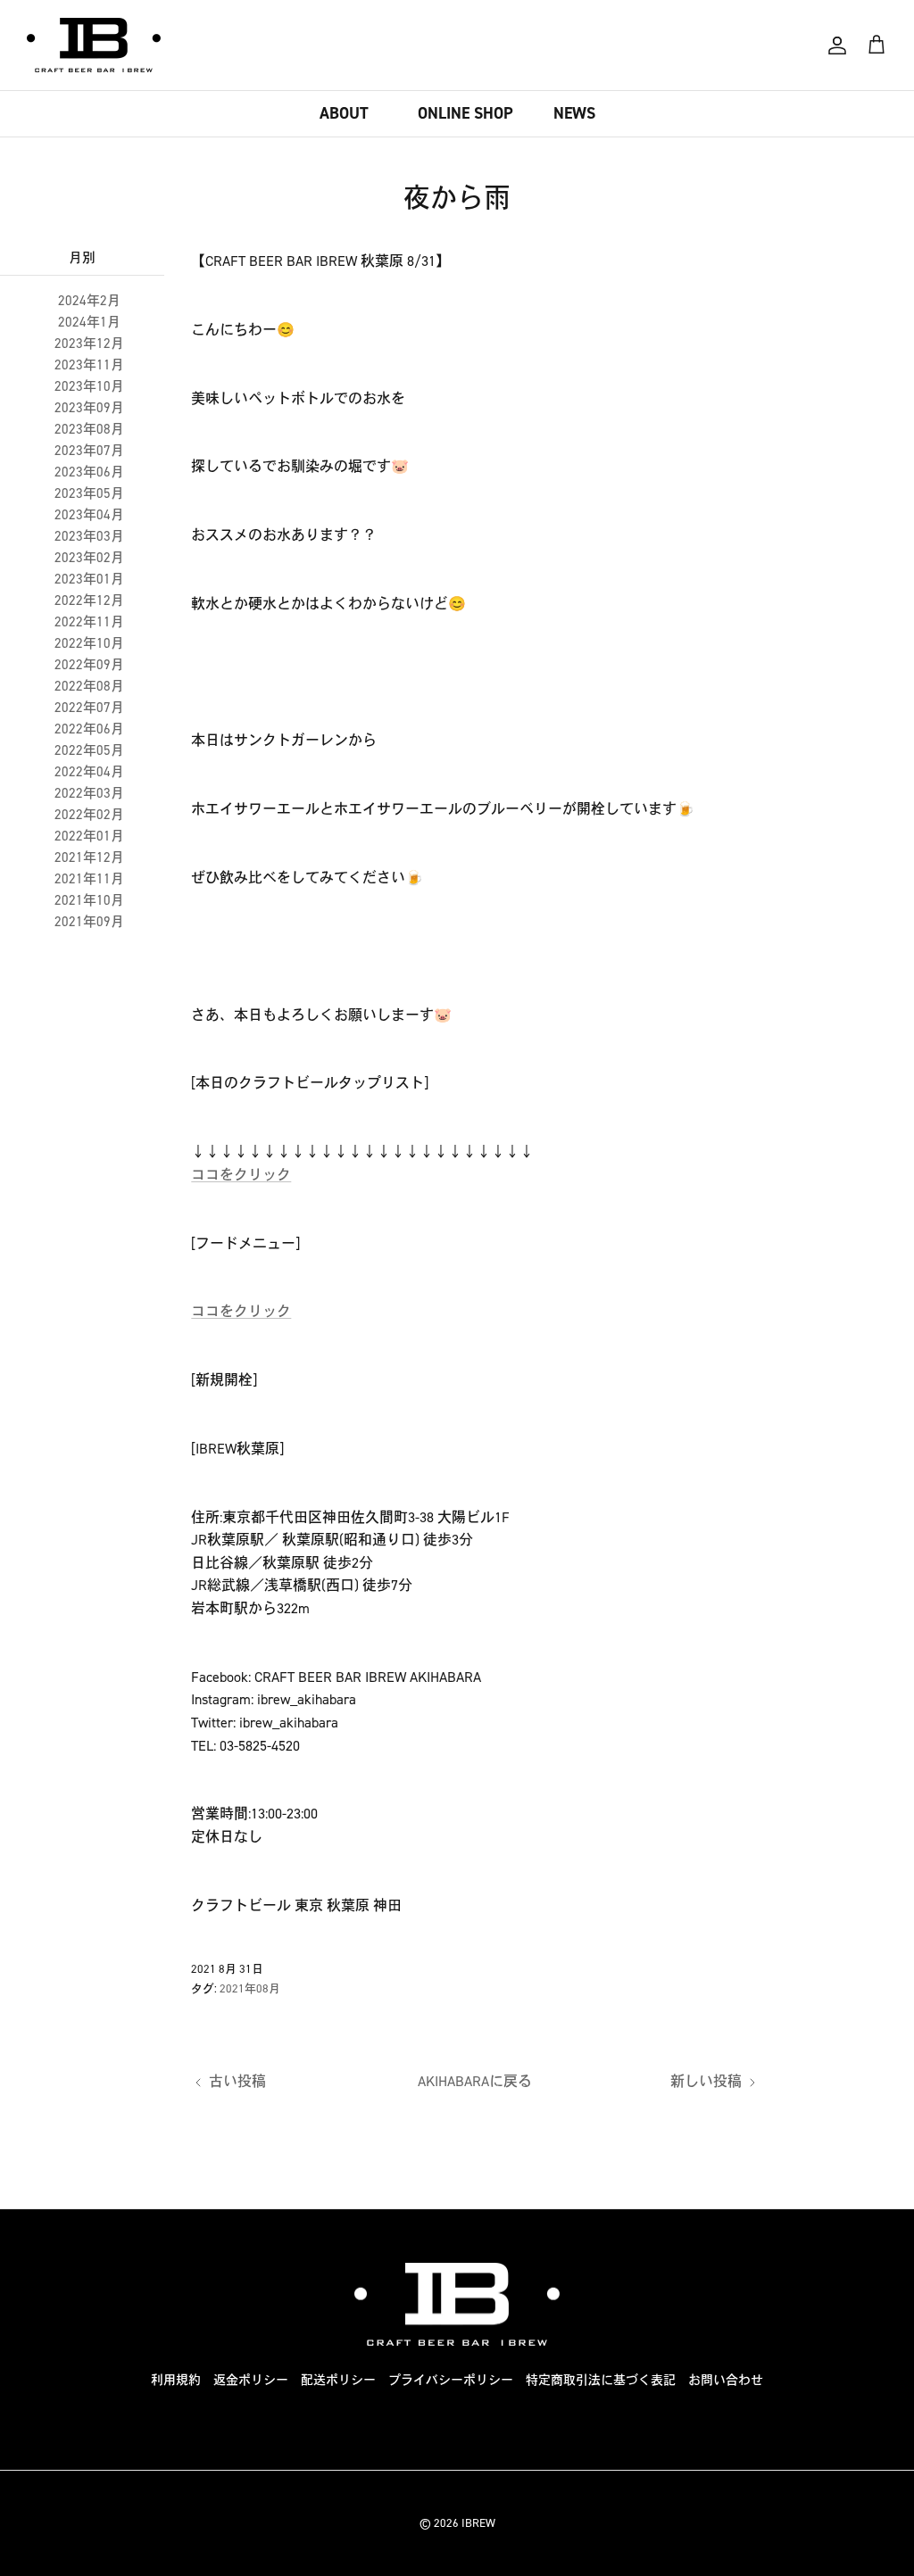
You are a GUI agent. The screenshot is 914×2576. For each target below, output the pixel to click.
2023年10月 (89, 386)
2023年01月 (89, 579)
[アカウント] (837, 46)
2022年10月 (89, 643)
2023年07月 (89, 451)
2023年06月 (89, 472)
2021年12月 (89, 857)
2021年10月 (89, 900)
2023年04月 (89, 515)
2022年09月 (89, 665)
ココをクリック (241, 1175)
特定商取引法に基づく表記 (601, 2380)
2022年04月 (89, 772)
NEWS (574, 113)
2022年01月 (89, 836)
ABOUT (344, 113)
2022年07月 (89, 708)
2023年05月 (89, 493)
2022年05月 (89, 750)
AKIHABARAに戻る (475, 2081)
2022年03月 (89, 793)
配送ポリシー (338, 2380)
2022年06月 (89, 729)
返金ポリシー (251, 2380)
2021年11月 (89, 879)
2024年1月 (89, 322)
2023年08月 (89, 429)
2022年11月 (89, 622)
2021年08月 (250, 1988)
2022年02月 (89, 815)
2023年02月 (89, 558)
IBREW (478, 2523)
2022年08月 (89, 686)
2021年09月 (89, 922)
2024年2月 (89, 301)
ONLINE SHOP (465, 113)
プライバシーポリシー (451, 2380)
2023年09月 (89, 408)
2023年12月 (89, 344)
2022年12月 (89, 601)
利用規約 (176, 2380)
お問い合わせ (726, 2380)
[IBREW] (94, 45)
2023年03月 (89, 536)
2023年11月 (89, 365)
